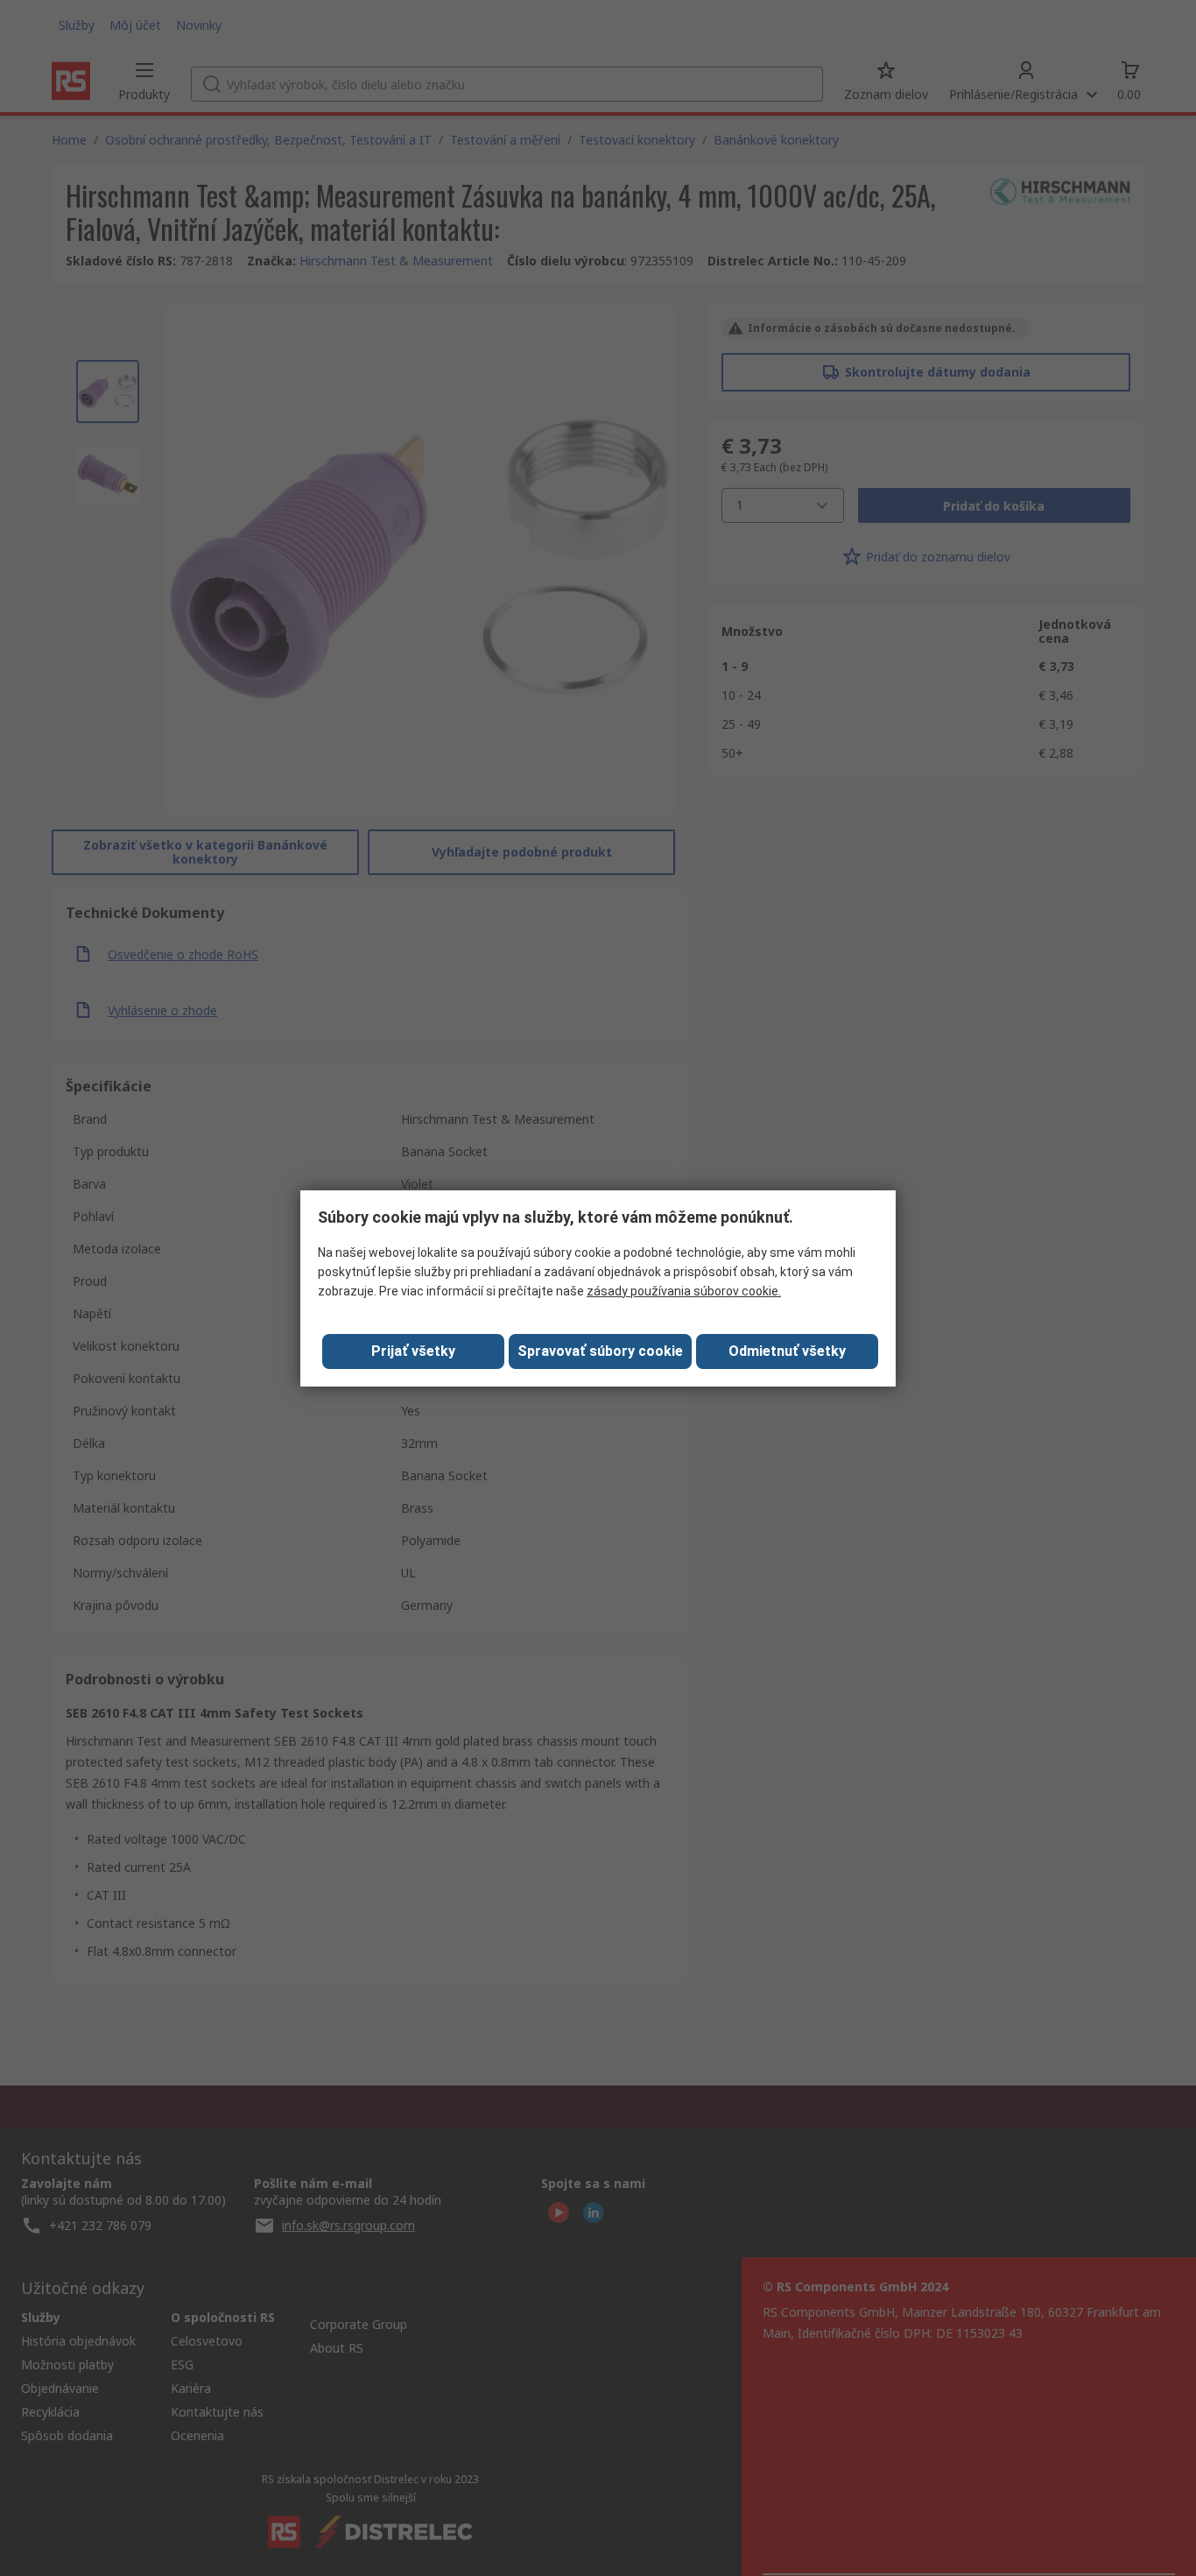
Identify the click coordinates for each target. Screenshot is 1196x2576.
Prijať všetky (413, 1351)
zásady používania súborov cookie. (684, 1291)
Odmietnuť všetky (787, 1351)
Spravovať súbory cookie (600, 1351)
